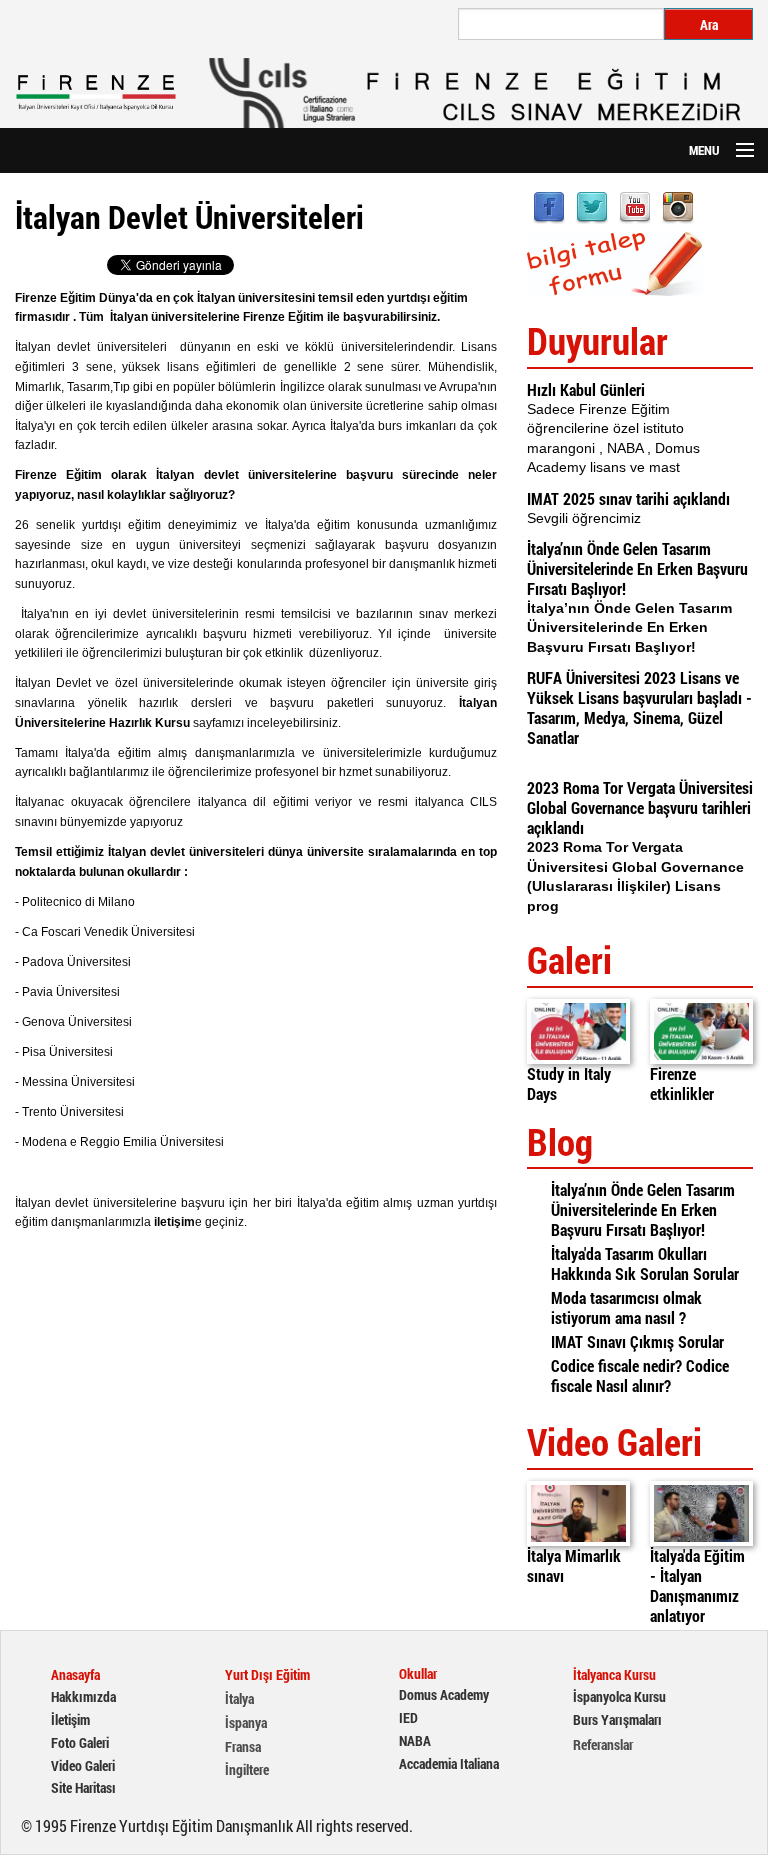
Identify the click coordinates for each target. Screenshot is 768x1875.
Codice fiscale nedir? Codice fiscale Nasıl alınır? (640, 1375)
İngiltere (247, 1770)
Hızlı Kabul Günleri (586, 389)
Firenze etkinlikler (682, 1083)
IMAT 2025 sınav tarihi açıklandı (628, 498)
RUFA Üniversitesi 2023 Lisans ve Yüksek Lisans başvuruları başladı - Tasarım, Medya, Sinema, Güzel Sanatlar (639, 707)
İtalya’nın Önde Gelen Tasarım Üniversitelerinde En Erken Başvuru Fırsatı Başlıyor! (637, 568)
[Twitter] (592, 205)
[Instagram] (678, 205)
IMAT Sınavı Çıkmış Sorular (637, 1341)
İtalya (239, 1699)
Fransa (243, 1747)
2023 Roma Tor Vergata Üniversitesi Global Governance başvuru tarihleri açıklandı (640, 807)
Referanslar (603, 1745)
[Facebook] (549, 205)
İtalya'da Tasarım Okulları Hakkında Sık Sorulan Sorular (645, 1263)
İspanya (246, 1723)
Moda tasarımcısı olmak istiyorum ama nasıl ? (626, 1307)
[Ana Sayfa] (96, 93)
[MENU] (736, 151)
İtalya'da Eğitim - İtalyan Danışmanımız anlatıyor (697, 1585)
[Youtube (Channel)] (635, 205)
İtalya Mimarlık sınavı (574, 1565)
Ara (709, 24)
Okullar (418, 1674)
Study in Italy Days (569, 1083)
